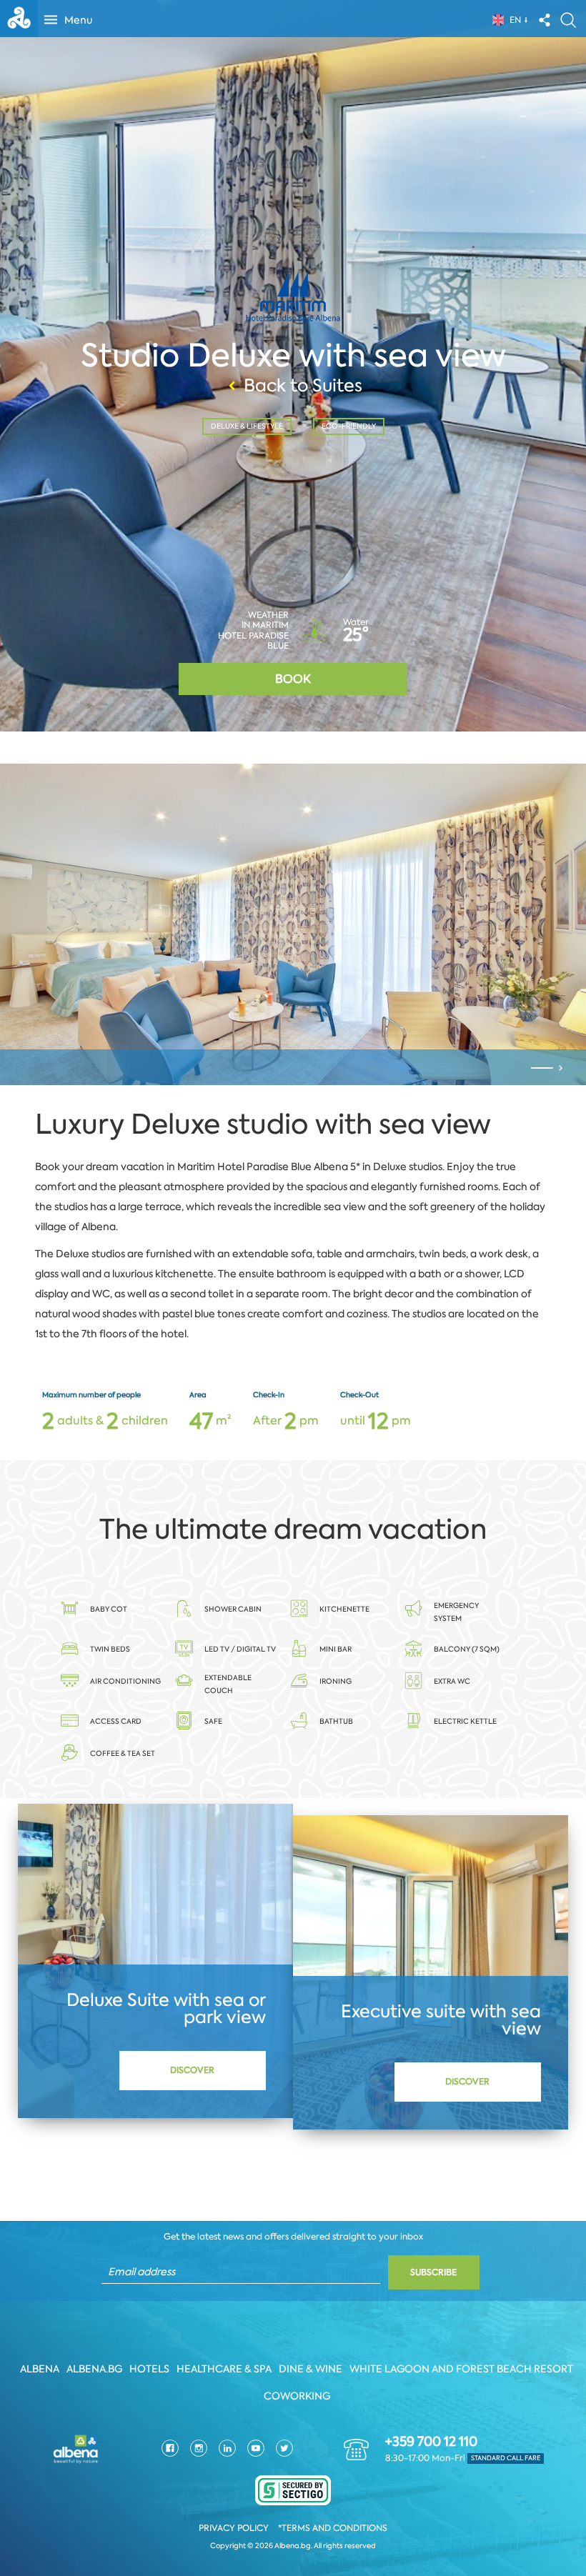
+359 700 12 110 (431, 2442)
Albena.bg (94, 2369)
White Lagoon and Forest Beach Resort (461, 2369)
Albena (40, 2369)
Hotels (149, 2369)
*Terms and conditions (333, 2528)
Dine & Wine (311, 2369)
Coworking (297, 2396)
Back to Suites (303, 386)
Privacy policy (234, 2528)
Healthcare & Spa (224, 2369)
